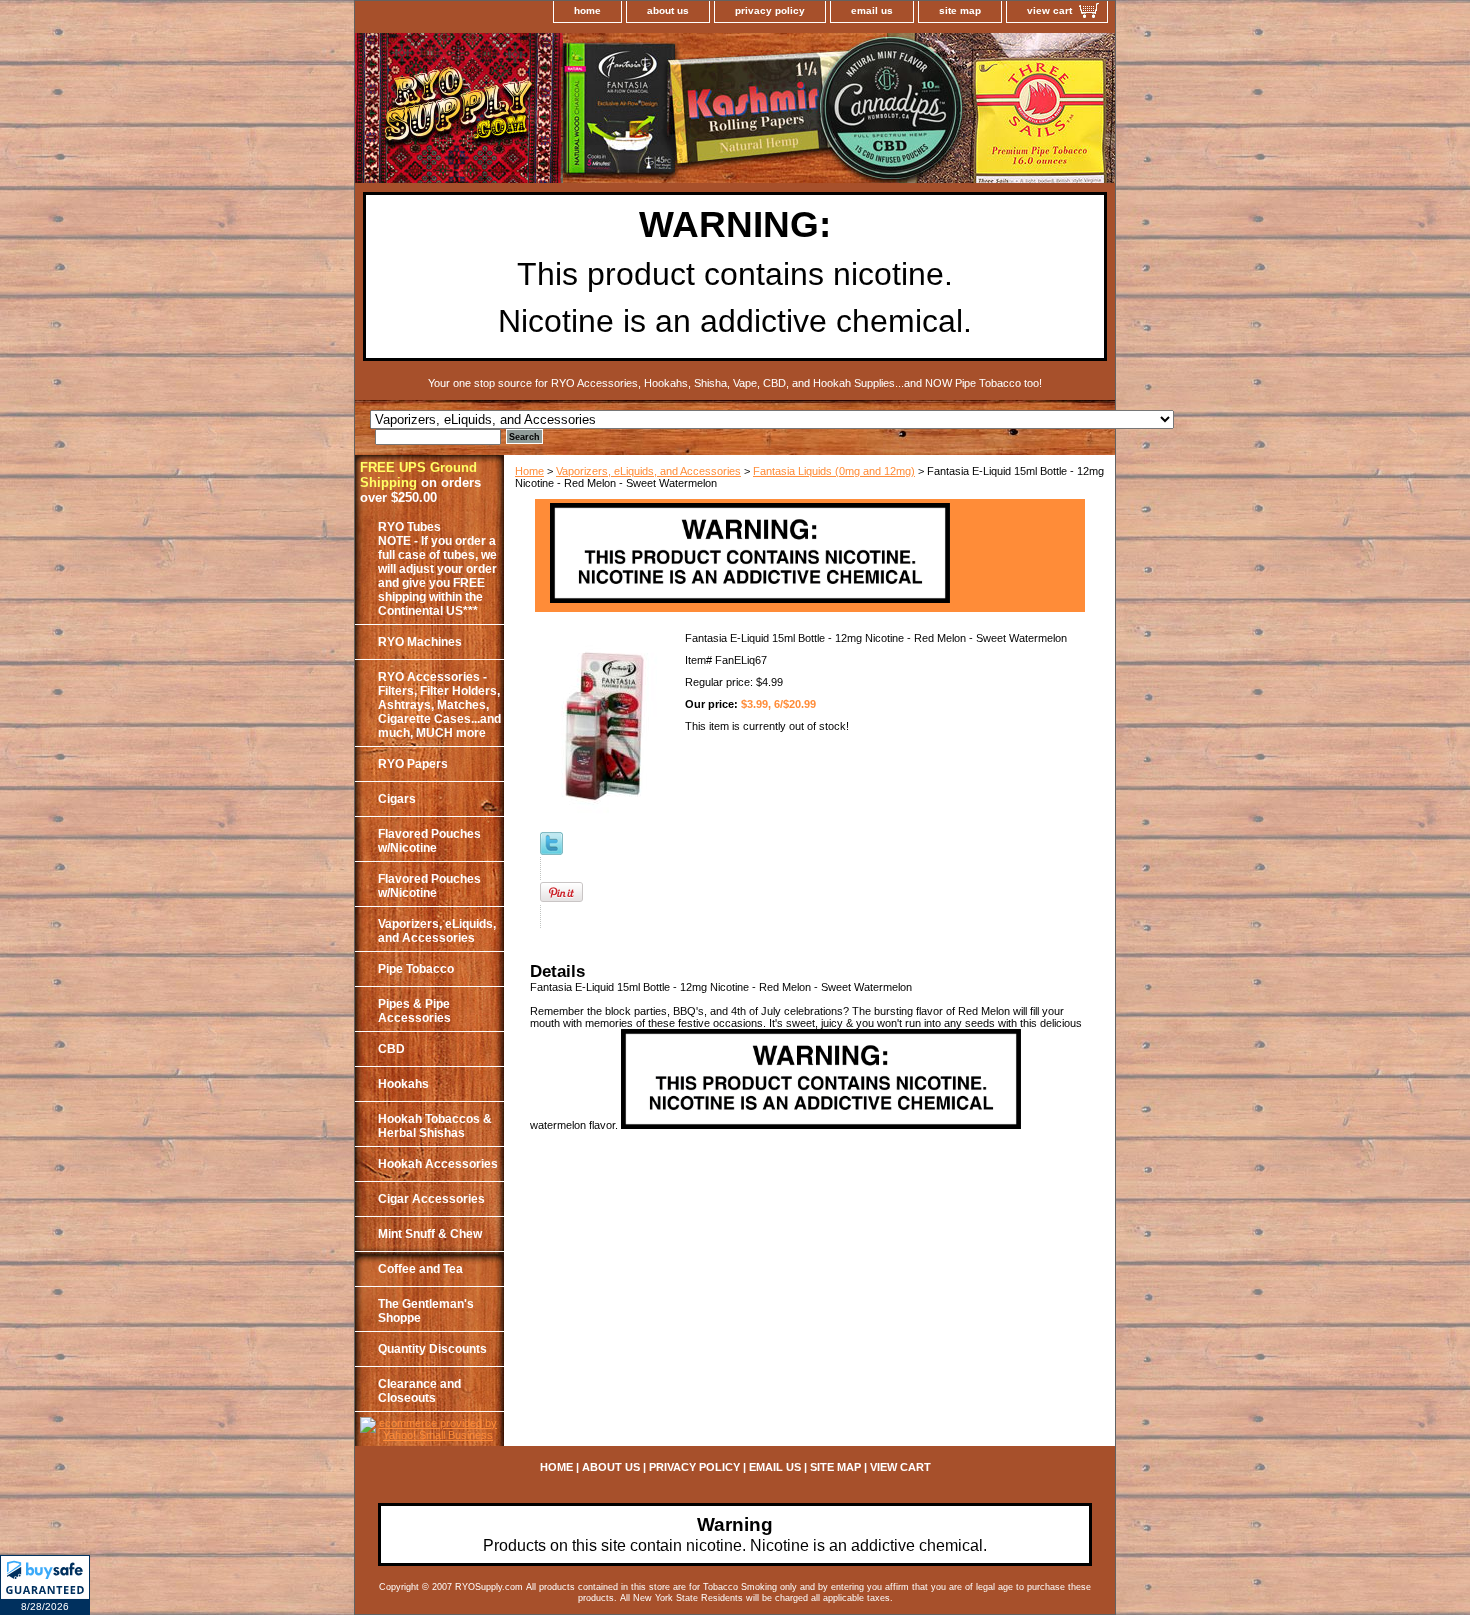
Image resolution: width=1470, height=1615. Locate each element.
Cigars (397, 799)
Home (529, 471)
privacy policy (770, 10)
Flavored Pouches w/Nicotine (429, 841)
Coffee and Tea (420, 1269)
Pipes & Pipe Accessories (414, 1011)
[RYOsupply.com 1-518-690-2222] (605, 111)
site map (960, 10)
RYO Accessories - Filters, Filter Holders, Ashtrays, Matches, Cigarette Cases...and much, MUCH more (439, 705)
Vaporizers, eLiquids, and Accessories (648, 471)
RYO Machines (420, 642)
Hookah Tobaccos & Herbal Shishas (435, 1126)
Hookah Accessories (438, 1164)
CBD (391, 1049)
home (587, 10)
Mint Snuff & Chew (430, 1234)
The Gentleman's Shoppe (426, 1311)
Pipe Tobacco (416, 969)
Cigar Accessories (431, 1199)
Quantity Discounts (432, 1349)
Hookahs (403, 1084)
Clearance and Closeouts (419, 1391)
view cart (1049, 10)
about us (668, 10)
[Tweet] (551, 851)
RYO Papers (413, 764)
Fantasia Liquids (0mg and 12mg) (834, 471)
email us (872, 10)
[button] (45, 1585)
